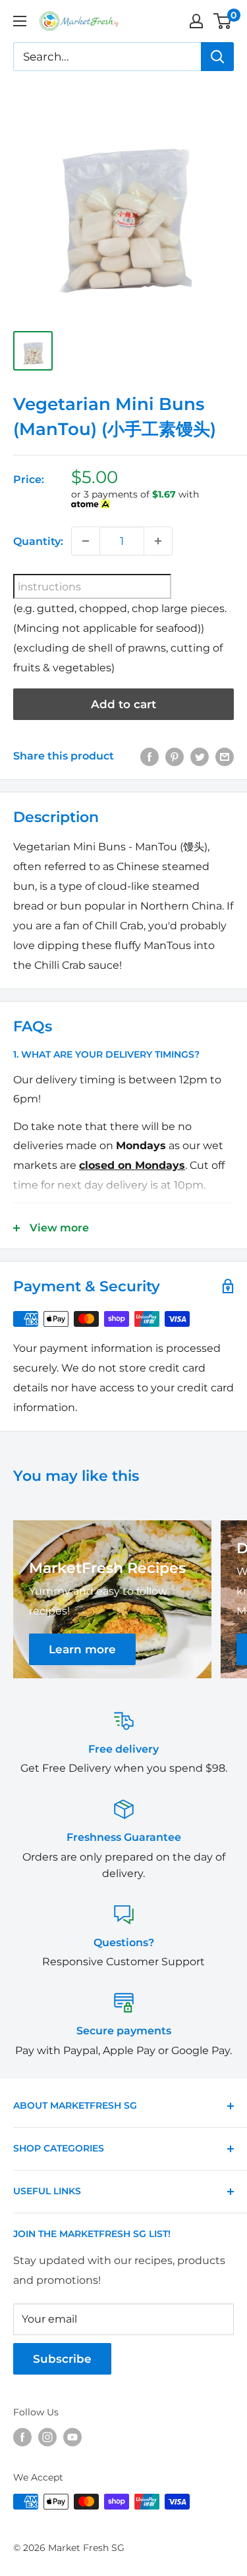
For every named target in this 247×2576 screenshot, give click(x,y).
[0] (223, 21)
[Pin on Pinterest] (175, 756)
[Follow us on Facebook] (22, 2437)
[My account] (196, 21)
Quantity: (38, 541)
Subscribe (62, 2359)
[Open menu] (20, 21)
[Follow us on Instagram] (47, 2437)
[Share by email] (225, 756)
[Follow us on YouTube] (72, 2437)
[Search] (217, 57)
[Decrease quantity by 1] (86, 541)
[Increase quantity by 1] (158, 541)
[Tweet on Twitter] (200, 756)
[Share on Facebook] (150, 756)
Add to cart (123, 704)
